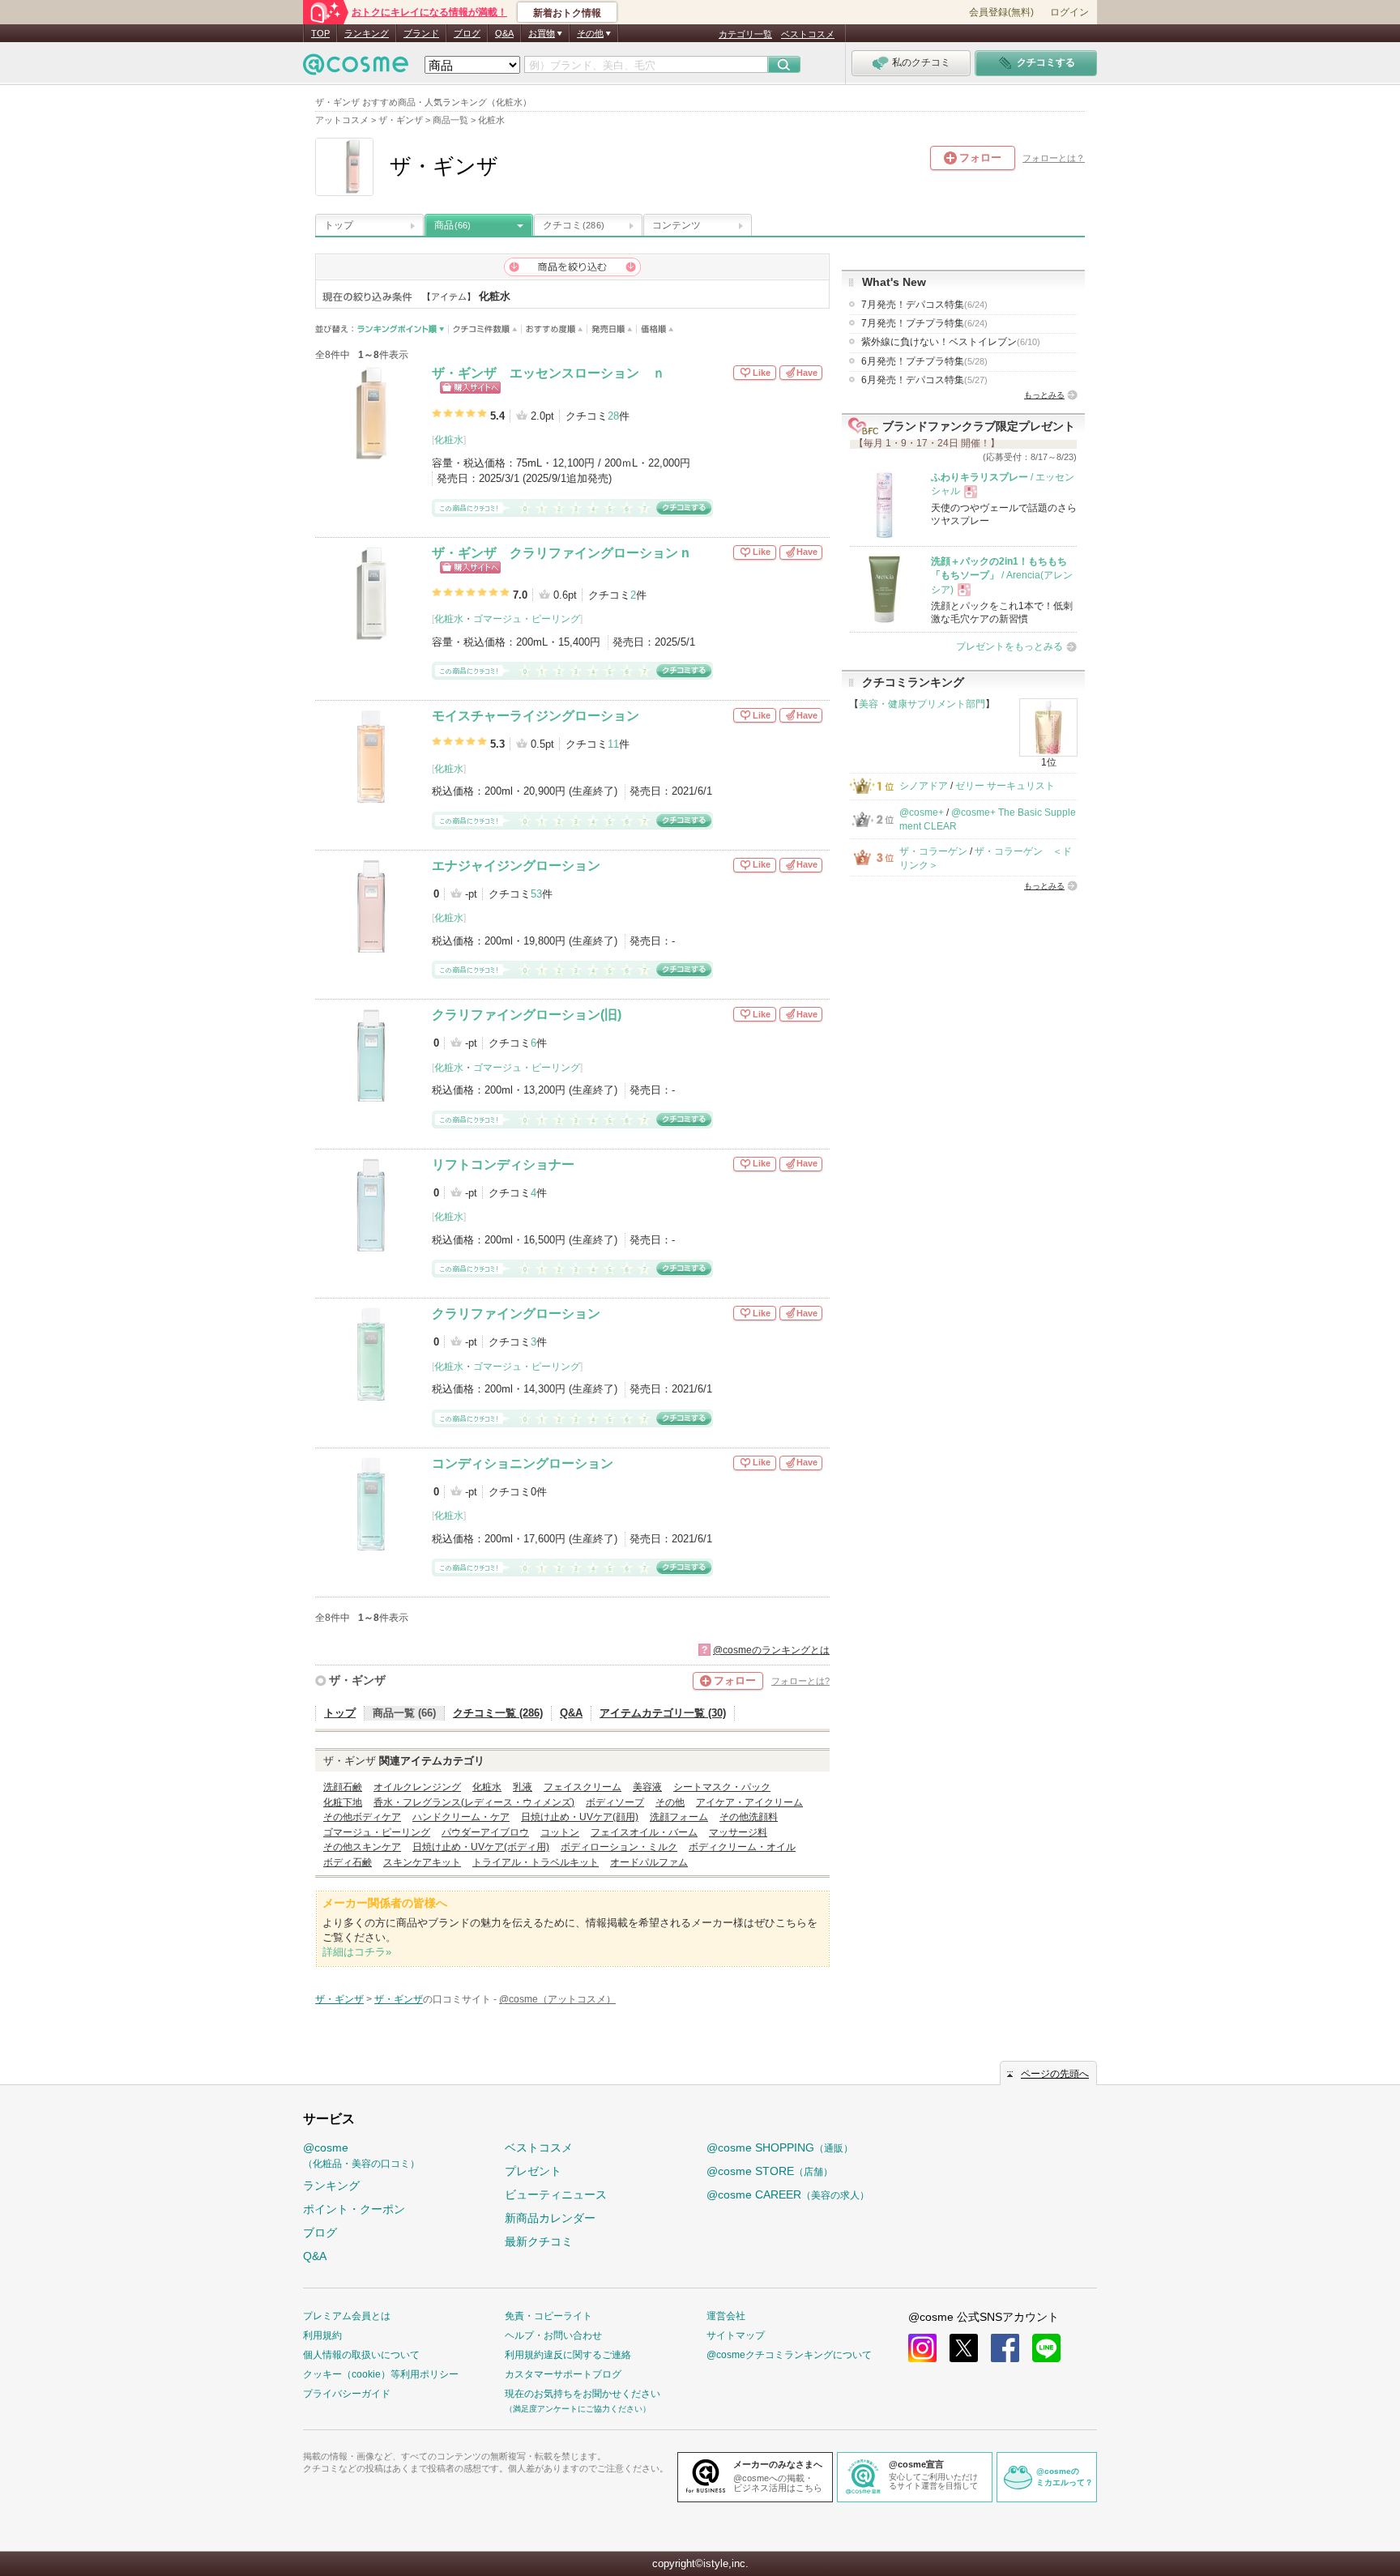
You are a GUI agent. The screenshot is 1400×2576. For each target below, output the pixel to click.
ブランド (421, 33)
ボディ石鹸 (348, 1862)
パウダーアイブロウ (485, 1832)
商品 (452, 225)
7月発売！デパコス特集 (924, 305)
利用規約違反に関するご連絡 (568, 2355)
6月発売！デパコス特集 (924, 380)
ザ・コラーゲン (933, 851)
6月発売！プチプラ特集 (924, 361)
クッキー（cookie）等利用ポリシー (381, 2374)
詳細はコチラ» (357, 1952)
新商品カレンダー (550, 2218)
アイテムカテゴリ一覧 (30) (663, 1713)
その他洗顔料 (749, 1817)
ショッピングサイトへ (470, 388)
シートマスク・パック (722, 1787)
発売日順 (612, 329)
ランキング (367, 33)
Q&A (504, 33)
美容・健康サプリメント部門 (922, 704)
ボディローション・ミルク (619, 1847)
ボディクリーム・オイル (742, 1847)
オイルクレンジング (417, 1787)
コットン (560, 1832)
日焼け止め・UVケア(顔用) (580, 1817)
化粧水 (449, 440)
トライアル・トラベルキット (536, 1862)
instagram (922, 2348)
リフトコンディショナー (503, 1164)
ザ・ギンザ (357, 1680)
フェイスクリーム (583, 1787)
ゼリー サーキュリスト (1005, 786)
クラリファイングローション (516, 1314)
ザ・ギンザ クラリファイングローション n (561, 553)
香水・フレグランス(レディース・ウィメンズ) (474, 1802)
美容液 (647, 1787)
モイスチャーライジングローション (536, 716)
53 (536, 894)
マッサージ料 (738, 1832)
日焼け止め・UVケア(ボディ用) (481, 1847)
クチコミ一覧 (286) (498, 1713)
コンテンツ (677, 225)
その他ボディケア (362, 1817)
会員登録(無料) (1001, 12)
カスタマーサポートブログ (563, 2374)
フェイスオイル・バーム (644, 1832)
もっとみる (1044, 395)
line (1046, 2348)
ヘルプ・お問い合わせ (553, 2335)
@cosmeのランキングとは (771, 1650)
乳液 (523, 1787)
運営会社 (726, 2316)
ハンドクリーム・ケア (461, 1817)
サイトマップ (736, 2335)
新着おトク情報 (567, 13)
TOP (320, 33)
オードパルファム (649, 1862)
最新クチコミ (539, 2241)
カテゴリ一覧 (745, 34)
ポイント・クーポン (354, 2209)
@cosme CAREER (788, 2194)
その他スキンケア (362, 1847)
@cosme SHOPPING (780, 2147)
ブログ (467, 33)
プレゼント (533, 2171)
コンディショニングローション (523, 1463)
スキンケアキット (422, 1862)
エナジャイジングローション (516, 866)
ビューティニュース (556, 2194)
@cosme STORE (770, 2171)
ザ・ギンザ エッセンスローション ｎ (548, 373)
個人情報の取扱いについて (361, 2355)
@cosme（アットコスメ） (557, 1999)
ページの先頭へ (1055, 2074)
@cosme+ (922, 812)
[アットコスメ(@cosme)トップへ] (356, 68)
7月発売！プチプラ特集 (924, 323)
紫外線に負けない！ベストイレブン (951, 342)
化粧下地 (343, 1802)
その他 (670, 1802)
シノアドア (924, 786)
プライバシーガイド (347, 2394)
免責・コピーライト (548, 2316)
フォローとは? (800, 1681)
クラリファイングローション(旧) (527, 1015)
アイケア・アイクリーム (749, 1802)
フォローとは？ (1054, 158)
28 (613, 416)
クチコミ (574, 225)
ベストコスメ (808, 34)
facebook (1005, 2348)
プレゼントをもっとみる (1009, 646)
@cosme (361, 2155)
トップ (339, 225)
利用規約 (322, 2335)
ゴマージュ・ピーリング (527, 619)
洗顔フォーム (679, 1817)
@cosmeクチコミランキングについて (789, 2355)
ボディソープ (615, 1802)
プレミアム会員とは (347, 2316)
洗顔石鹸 (343, 1787)
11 (613, 744)
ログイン (1069, 12)
